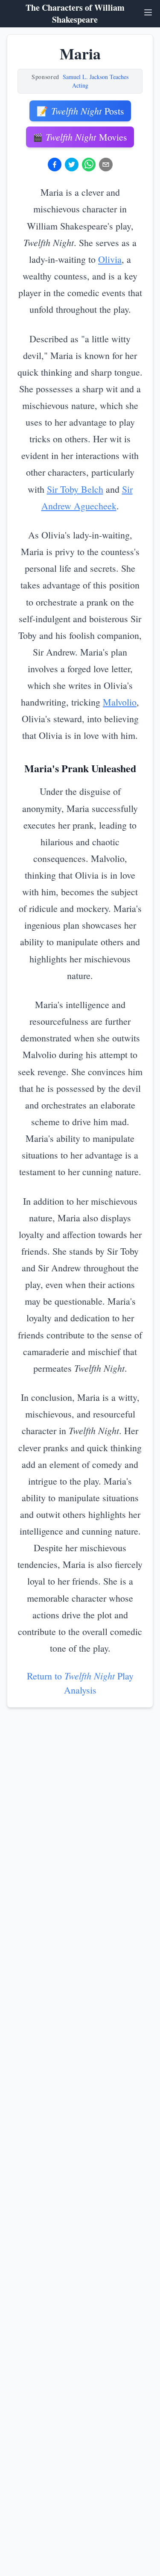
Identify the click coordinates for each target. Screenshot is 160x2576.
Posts (80, 111)
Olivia (110, 259)
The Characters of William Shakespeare (75, 14)
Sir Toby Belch (75, 489)
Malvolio (120, 702)
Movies (80, 137)
